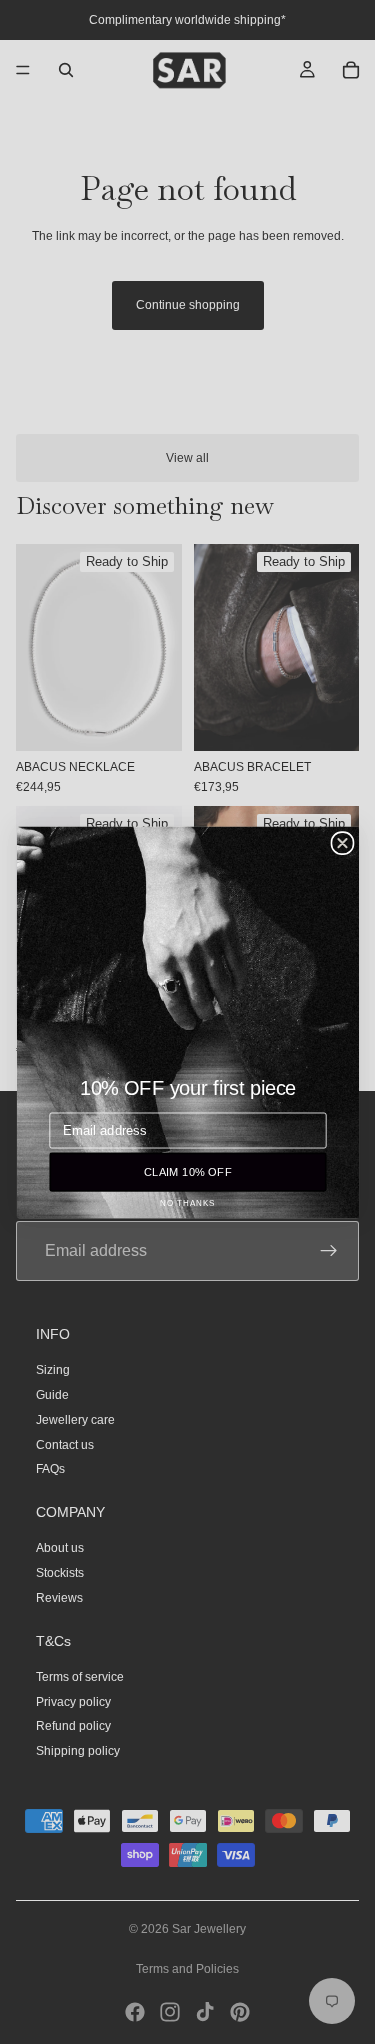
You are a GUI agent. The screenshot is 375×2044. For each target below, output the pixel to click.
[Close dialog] (342, 842)
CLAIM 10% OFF (187, 1171)
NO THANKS (187, 1202)
